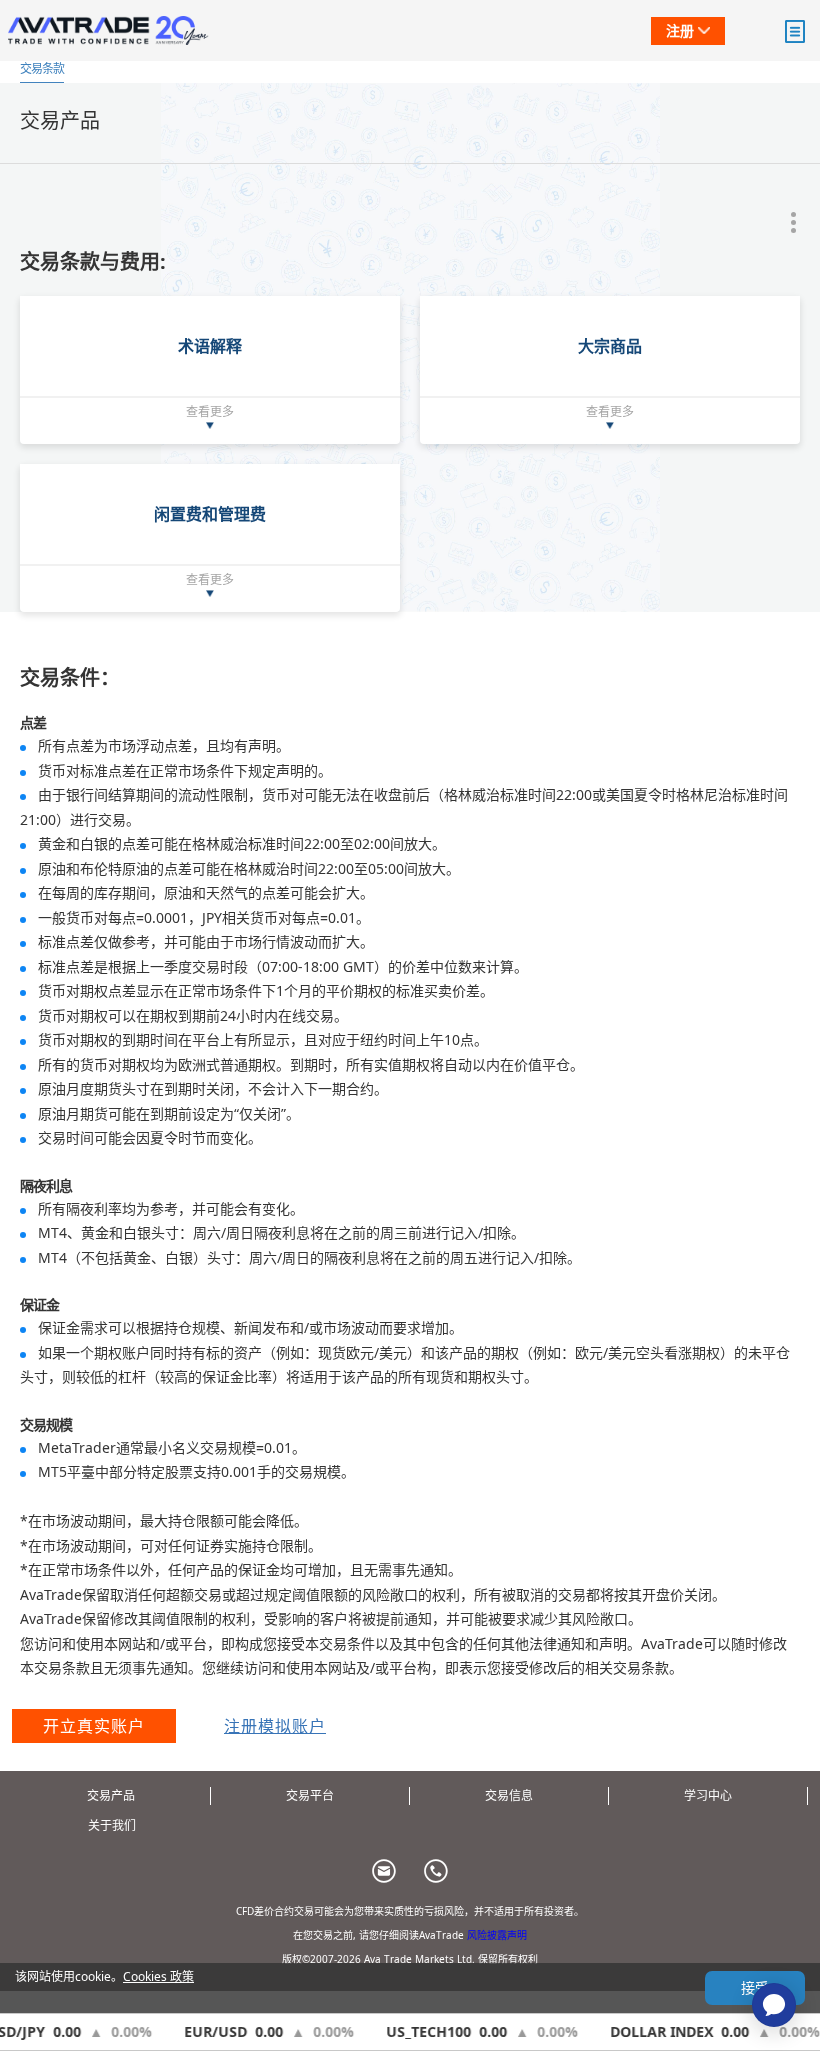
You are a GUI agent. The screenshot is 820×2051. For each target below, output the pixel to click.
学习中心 (708, 1795)
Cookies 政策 (158, 1976)
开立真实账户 (94, 1726)
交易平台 (310, 1795)
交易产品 (111, 1795)
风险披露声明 (497, 1935)
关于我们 (112, 1825)
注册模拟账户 (275, 1726)
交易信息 (509, 1795)
